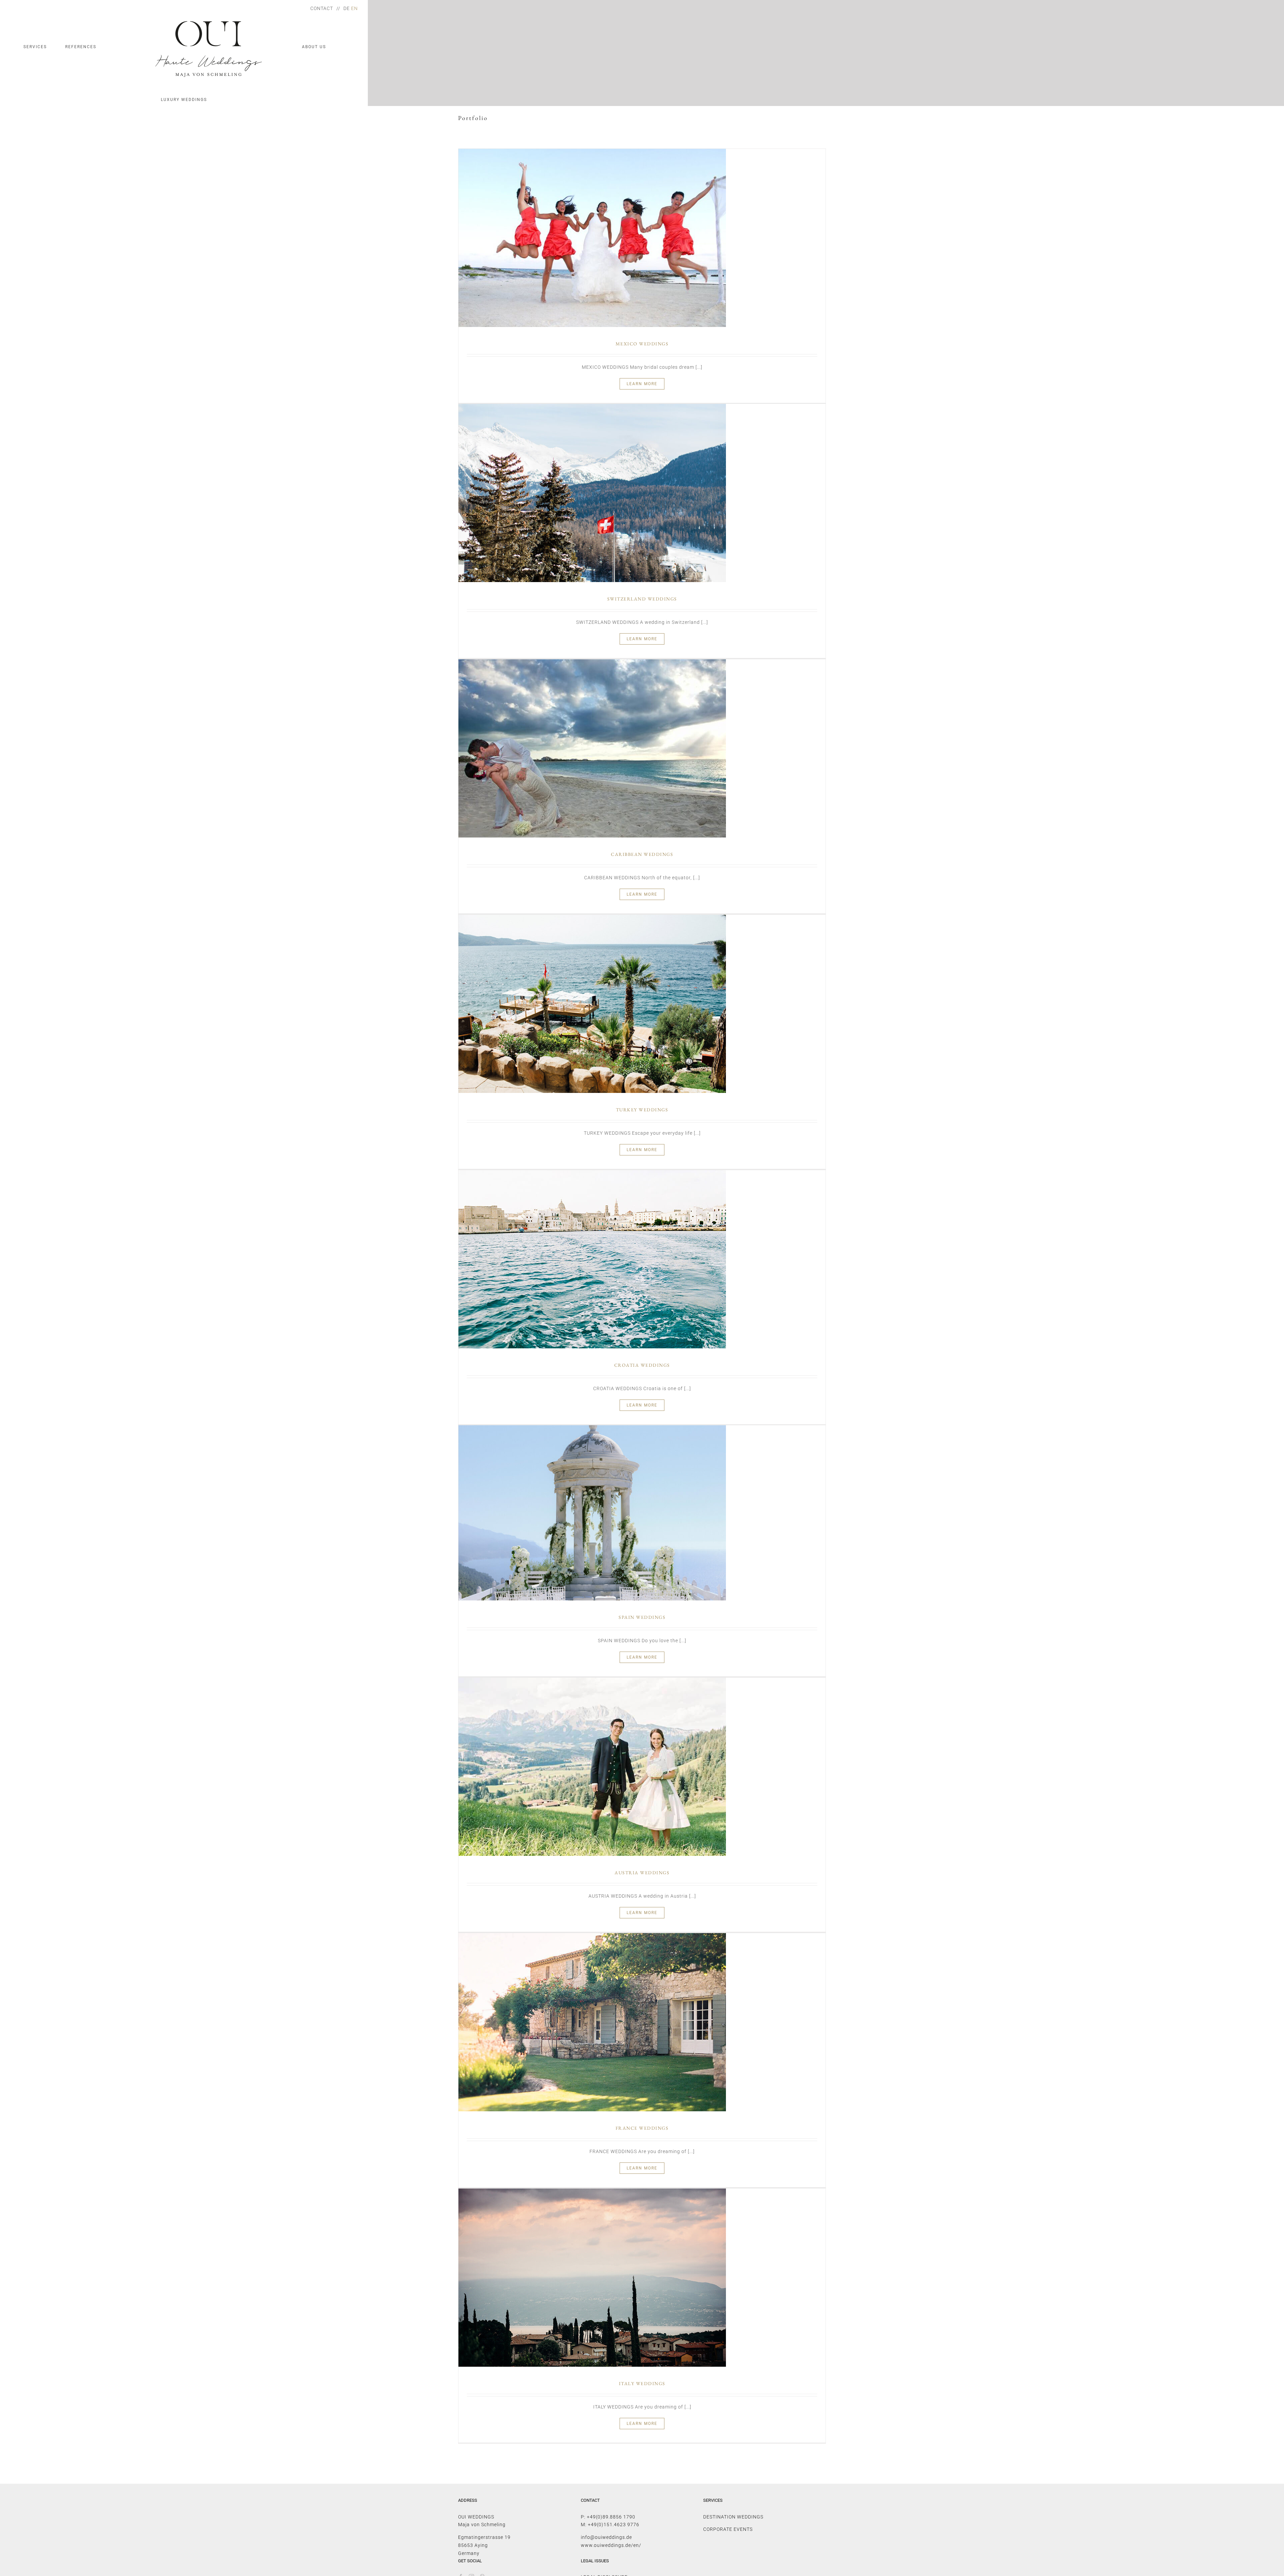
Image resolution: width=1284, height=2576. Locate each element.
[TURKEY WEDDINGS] (592, 905)
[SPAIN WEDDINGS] (592, 1416)
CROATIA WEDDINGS (642, 1352)
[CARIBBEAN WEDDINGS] (592, 650)
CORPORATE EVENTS (728, 2516)
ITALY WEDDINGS (642, 2370)
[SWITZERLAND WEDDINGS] (592, 394)
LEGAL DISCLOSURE (604, 2564)
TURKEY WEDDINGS (642, 1096)
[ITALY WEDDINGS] (592, 2179)
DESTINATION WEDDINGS (733, 2503)
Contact (322, 8)
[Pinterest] (482, 2563)
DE (347, 8)
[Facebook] (461, 2563)
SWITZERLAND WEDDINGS (642, 585)
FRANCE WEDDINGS (642, 2115)
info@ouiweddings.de (606, 2524)
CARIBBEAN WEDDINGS (642, 841)
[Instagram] (472, 2563)
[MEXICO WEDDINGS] (592, 139)
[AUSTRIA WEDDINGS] (592, 1668)
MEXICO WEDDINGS (642, 330)
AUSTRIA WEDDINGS (642, 1859)
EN (354, 8)
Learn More (642, 370)
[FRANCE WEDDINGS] (592, 1923)
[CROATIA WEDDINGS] (592, 1160)
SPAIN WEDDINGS (642, 1604)
